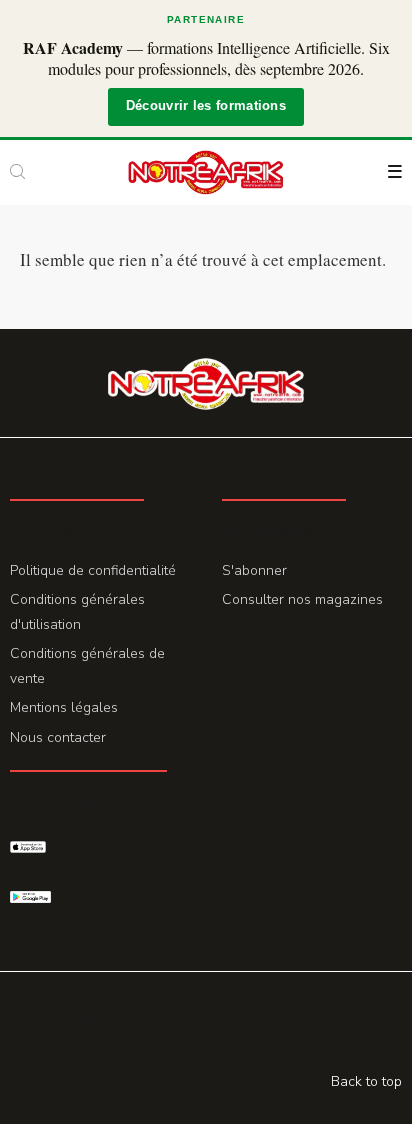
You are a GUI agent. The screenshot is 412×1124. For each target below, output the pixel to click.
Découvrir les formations (206, 106)
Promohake (336, 1021)
